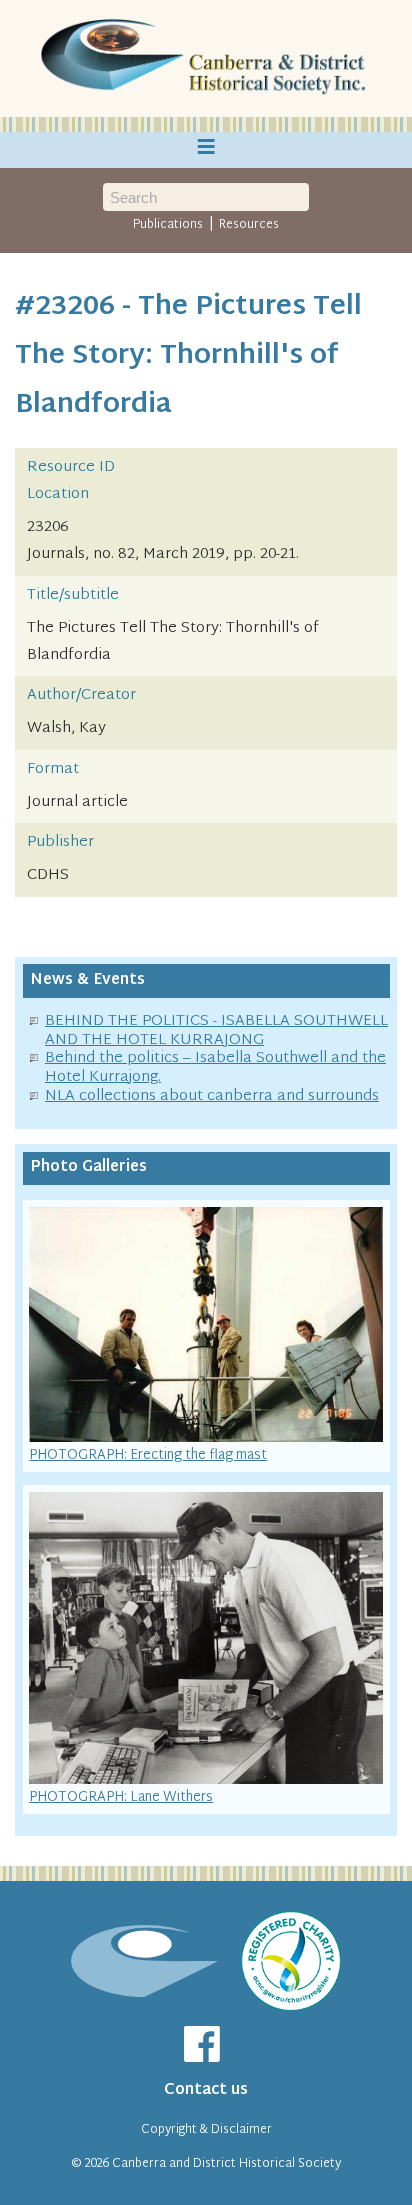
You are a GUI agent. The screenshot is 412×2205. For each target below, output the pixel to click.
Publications (168, 225)
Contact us (206, 2090)
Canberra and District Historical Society (226, 2164)
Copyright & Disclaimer (206, 2130)
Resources (249, 225)
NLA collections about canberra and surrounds (212, 1096)
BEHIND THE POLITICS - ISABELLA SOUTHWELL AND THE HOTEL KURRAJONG (216, 1031)
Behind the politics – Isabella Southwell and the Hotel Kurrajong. (215, 1068)
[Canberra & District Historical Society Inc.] (206, 59)
